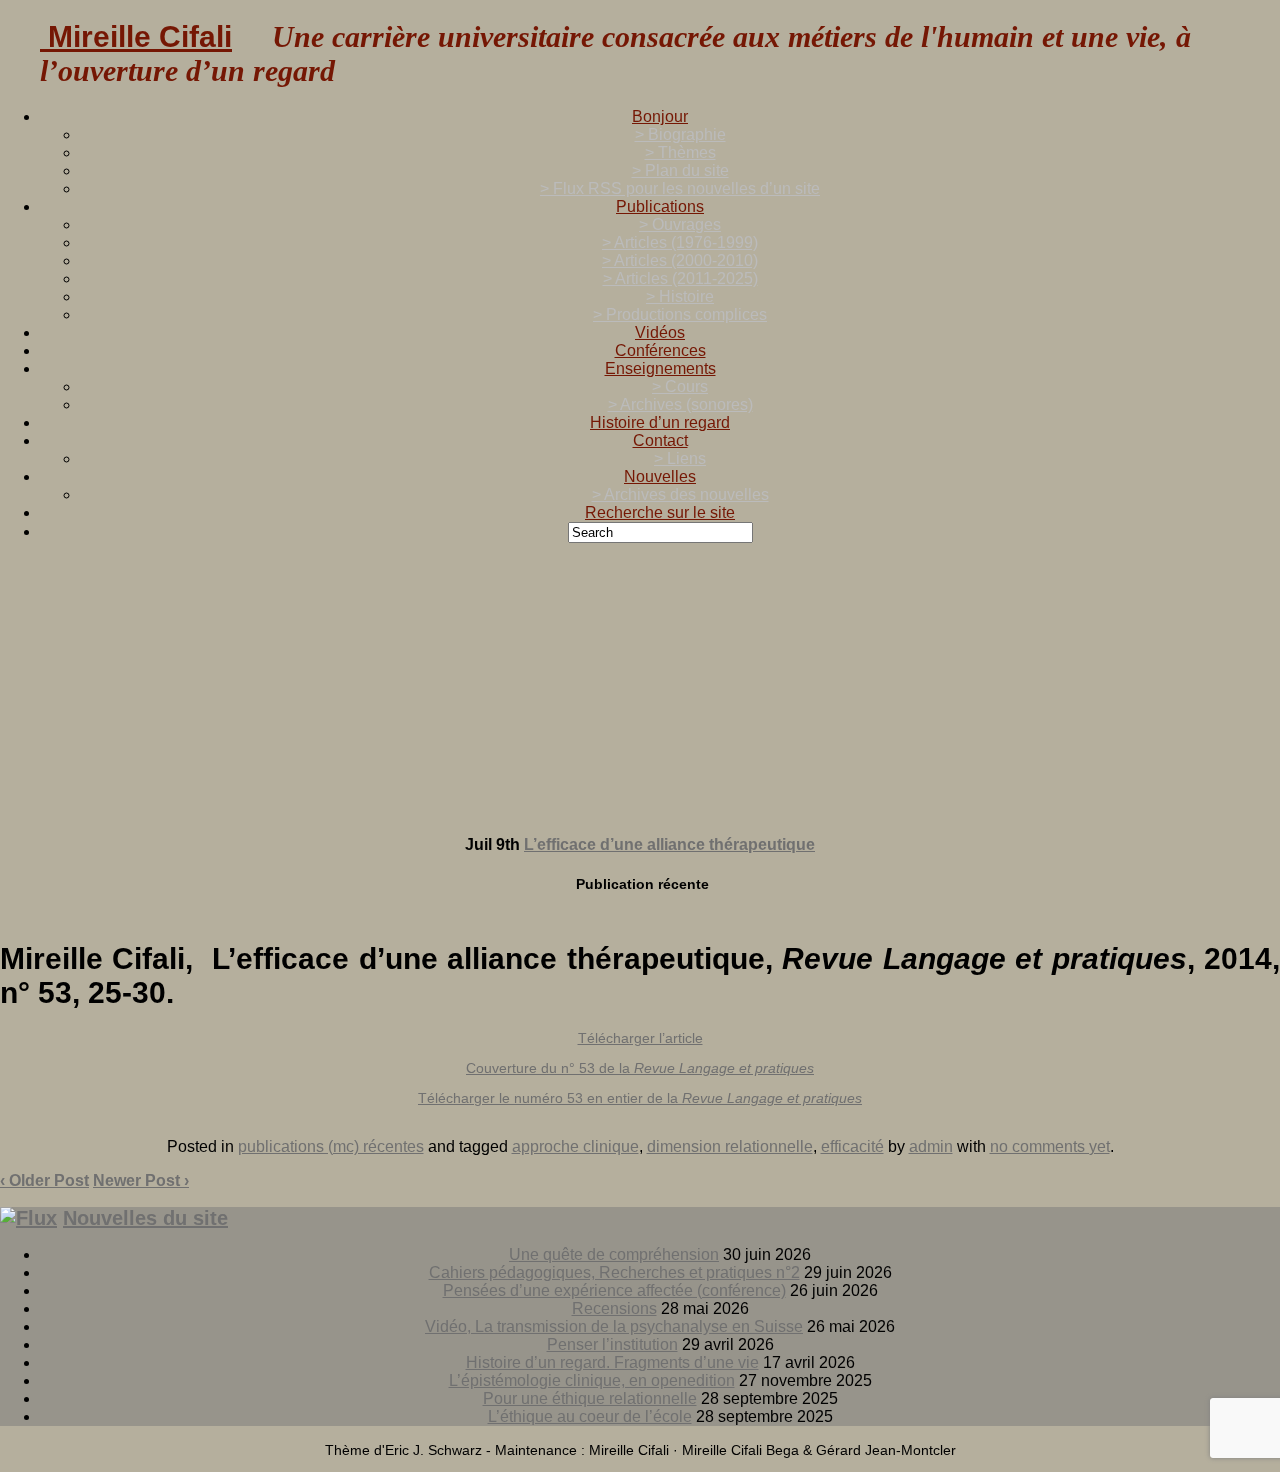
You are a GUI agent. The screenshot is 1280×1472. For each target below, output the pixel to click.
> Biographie (680, 134)
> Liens (680, 458)
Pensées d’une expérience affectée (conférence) (614, 1290)
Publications (660, 206)
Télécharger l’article (640, 1038)
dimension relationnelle (730, 1146)
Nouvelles (660, 476)
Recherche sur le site (660, 512)
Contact (660, 440)
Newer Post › (141, 1180)
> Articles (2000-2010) (680, 260)
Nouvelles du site (145, 1218)
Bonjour (660, 116)
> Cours (680, 386)
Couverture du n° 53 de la (640, 1068)
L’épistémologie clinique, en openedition (592, 1380)
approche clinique (575, 1146)
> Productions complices (680, 314)
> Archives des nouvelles (680, 494)
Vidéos (660, 332)
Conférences (660, 350)
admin (931, 1146)
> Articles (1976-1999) (680, 242)
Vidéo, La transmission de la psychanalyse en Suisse (614, 1326)
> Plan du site (680, 170)
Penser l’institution (612, 1344)
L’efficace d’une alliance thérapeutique (669, 844)
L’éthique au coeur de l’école (590, 1416)
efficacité (852, 1146)
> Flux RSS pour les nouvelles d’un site (680, 188)
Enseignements (660, 368)
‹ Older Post (44, 1180)
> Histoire (680, 296)
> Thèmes (680, 152)
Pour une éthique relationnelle (590, 1398)
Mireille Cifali (136, 36)
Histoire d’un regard (660, 422)
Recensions (614, 1308)
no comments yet (1050, 1146)
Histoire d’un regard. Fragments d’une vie (612, 1362)
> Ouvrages (680, 224)
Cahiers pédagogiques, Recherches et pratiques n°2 (614, 1272)
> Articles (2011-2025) (680, 278)
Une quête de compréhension (614, 1254)
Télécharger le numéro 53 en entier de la (640, 1098)
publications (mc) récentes (331, 1146)
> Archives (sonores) (680, 404)
